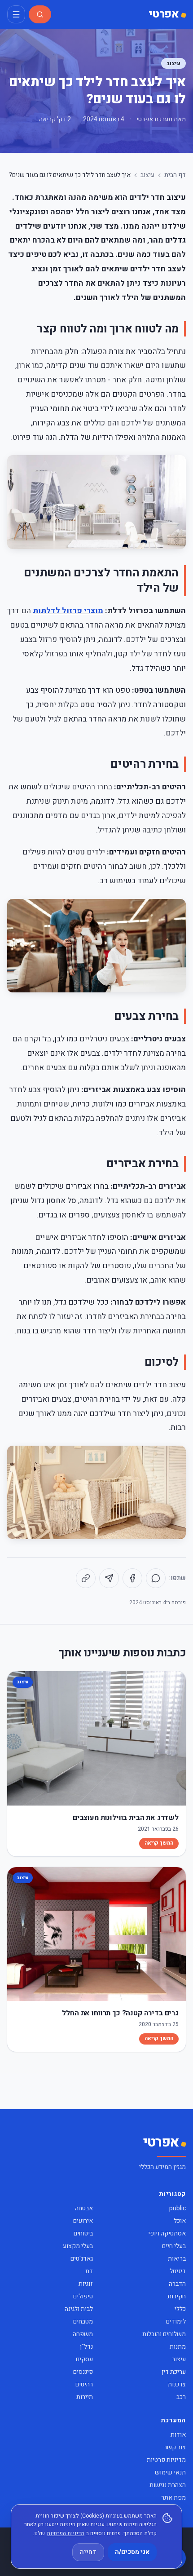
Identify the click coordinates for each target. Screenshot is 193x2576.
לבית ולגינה (79, 2309)
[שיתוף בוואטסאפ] (156, 1578)
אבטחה (84, 2208)
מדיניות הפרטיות (66, 2533)
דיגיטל (178, 2271)
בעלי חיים (174, 2246)
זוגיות (86, 2284)
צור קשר (175, 2447)
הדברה (177, 2284)
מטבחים (83, 2321)
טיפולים (83, 2296)
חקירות (177, 2296)
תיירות (85, 2397)
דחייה (88, 2552)
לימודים (176, 2321)
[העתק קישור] (86, 1578)
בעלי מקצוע (78, 2246)
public (178, 2208)
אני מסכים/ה (132, 2552)
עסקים (84, 2359)
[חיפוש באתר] (40, 14)
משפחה (83, 2334)
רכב (181, 2397)
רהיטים (84, 2384)
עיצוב (173, 63)
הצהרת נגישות (168, 2485)
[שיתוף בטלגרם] (109, 1578)
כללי (180, 2309)
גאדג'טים (82, 2259)
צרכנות (177, 2384)
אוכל (180, 2221)
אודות (178, 2435)
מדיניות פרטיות (166, 2460)
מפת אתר (173, 2498)
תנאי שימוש (170, 2472)
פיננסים (83, 2372)
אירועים (83, 2221)
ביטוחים (83, 2233)
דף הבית (175, 175)
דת (89, 2271)
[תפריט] (16, 14)
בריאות (177, 2259)
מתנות (178, 2347)
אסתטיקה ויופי (167, 2233)
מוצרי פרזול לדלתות (68, 611)
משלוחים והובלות (164, 2334)
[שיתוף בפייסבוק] (132, 1578)
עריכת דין (174, 2372)
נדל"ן (86, 2347)
